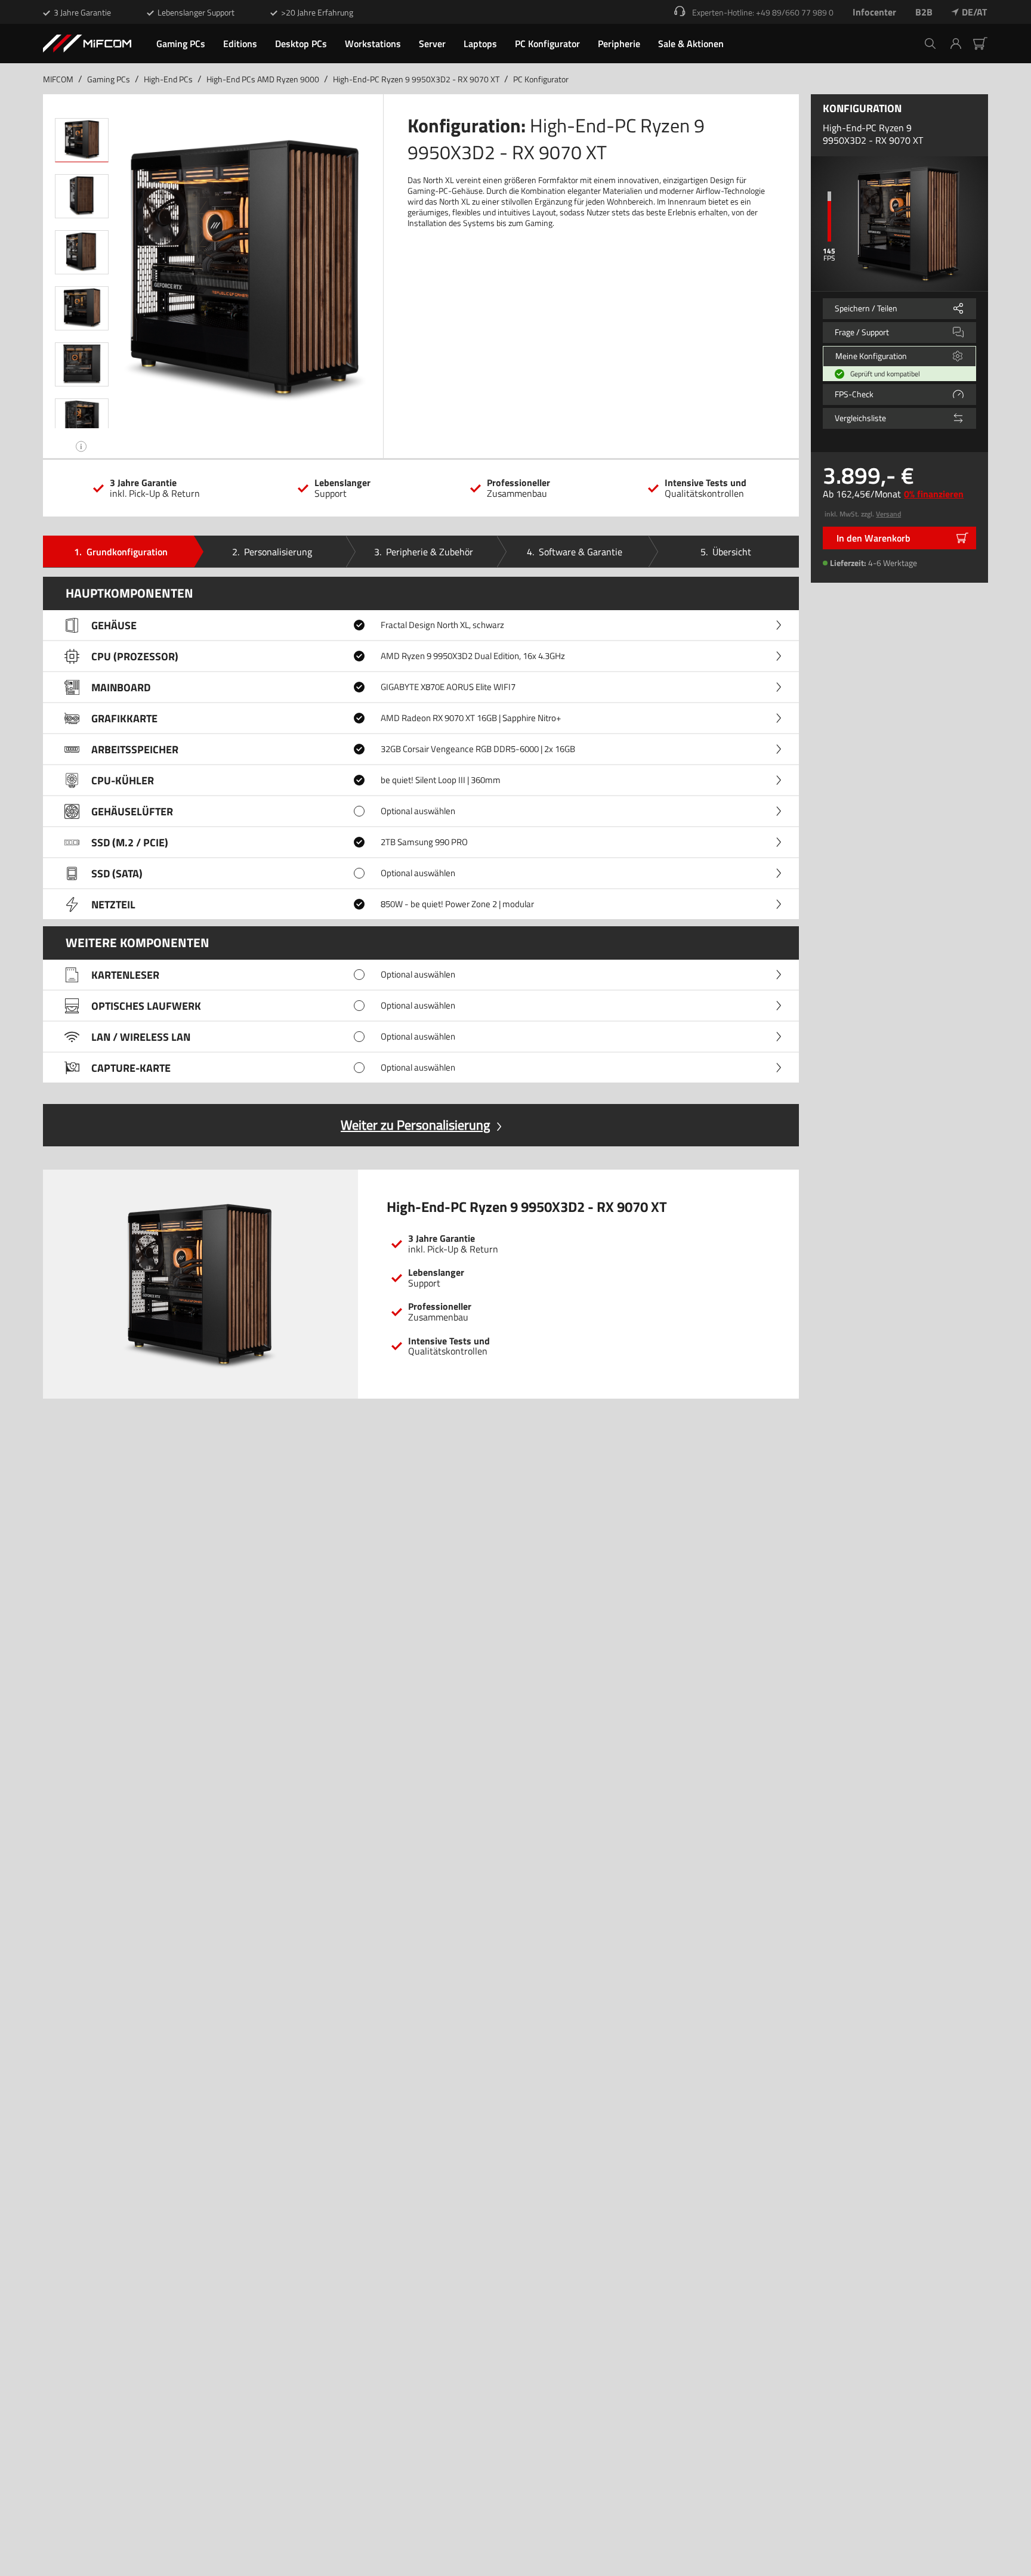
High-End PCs (168, 79)
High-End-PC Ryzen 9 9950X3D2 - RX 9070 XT (416, 79)
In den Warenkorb (873, 538)
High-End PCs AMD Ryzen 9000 (263, 79)
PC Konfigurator (541, 79)
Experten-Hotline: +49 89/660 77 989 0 (763, 12)
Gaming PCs (109, 79)
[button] (960, 44)
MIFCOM (58, 79)
